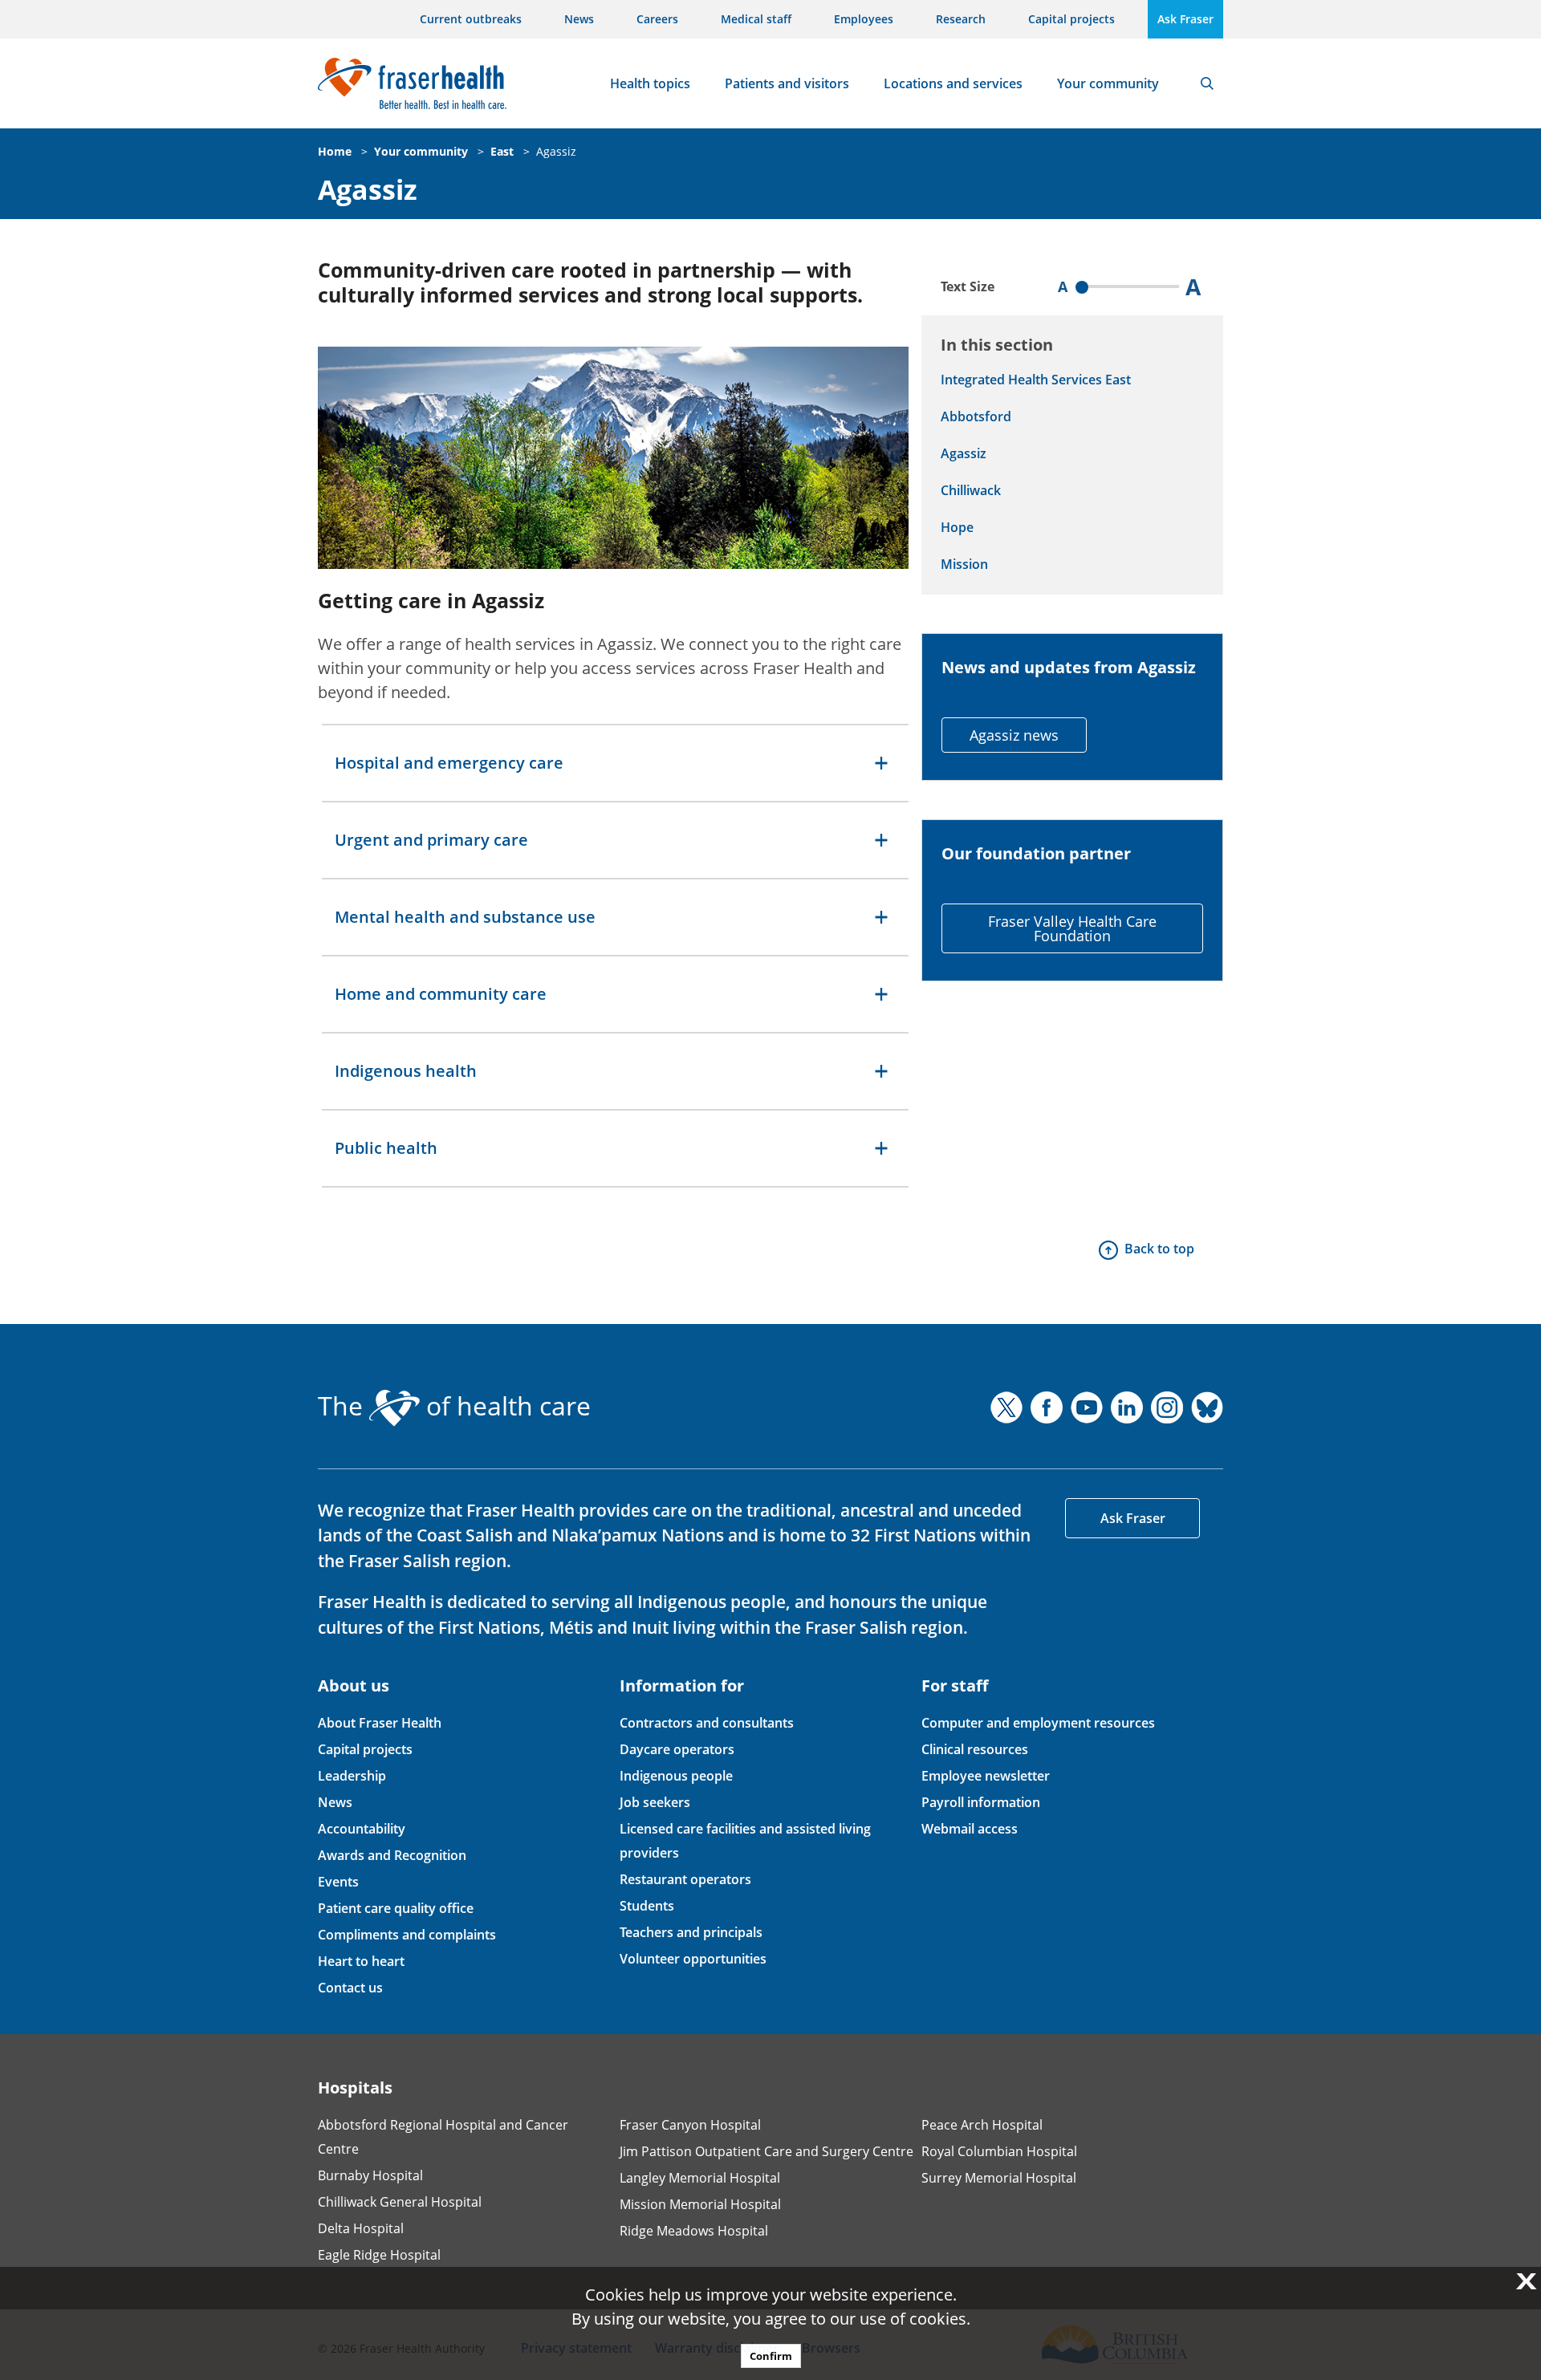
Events (338, 1882)
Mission (964, 564)
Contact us (350, 1988)
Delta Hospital (361, 2228)
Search (1207, 83)
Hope (957, 527)
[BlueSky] (1207, 1407)
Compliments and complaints (407, 1935)
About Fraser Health (380, 1723)
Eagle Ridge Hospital (379, 2255)
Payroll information (981, 1802)
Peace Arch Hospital (982, 2125)
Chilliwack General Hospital (400, 2202)
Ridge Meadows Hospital (694, 2231)
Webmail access (970, 1829)
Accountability (362, 1829)
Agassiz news (1014, 735)
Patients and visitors (787, 83)
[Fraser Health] (412, 81)
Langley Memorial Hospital (700, 2178)
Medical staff (756, 19)
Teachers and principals (691, 1932)
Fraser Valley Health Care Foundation (1072, 928)
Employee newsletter (986, 1776)
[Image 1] (613, 458)
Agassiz (556, 151)
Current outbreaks (471, 19)
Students (647, 1906)
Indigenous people (676, 1776)
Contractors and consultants (707, 1723)
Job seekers (655, 1802)
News (579, 19)
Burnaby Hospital (370, 2175)
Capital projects (1071, 19)
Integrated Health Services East (1036, 380)
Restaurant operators (685, 1879)
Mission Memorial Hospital (700, 2204)
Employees (864, 19)
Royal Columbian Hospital (999, 2151)
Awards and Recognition (392, 1855)
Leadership (352, 1776)
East (502, 151)
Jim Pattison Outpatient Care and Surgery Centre (766, 2151)
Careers (657, 19)
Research (961, 19)
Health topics (650, 83)
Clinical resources (975, 1749)
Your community (1108, 83)
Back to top (1159, 1249)
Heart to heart (361, 1961)
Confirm (771, 2356)
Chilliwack (971, 490)
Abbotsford (976, 416)
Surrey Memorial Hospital (999, 2178)
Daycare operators (677, 1749)
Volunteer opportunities (693, 1959)
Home (335, 151)
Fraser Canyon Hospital (690, 2125)
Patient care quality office (396, 1908)
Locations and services (953, 83)
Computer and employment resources (1038, 1723)
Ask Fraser (1185, 19)
